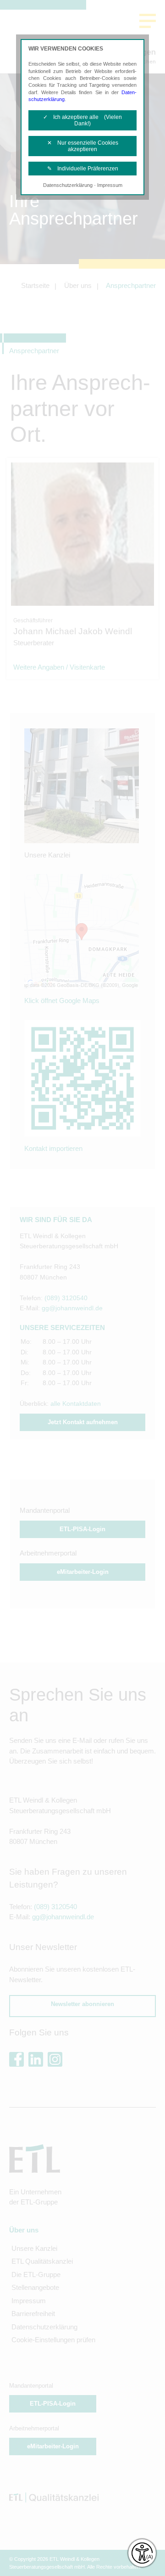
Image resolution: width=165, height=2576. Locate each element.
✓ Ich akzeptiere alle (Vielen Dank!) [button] (82, 120)
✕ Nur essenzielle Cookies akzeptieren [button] (83, 146)
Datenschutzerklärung (68, 185)
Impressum (110, 185)
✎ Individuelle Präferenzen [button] (83, 169)
